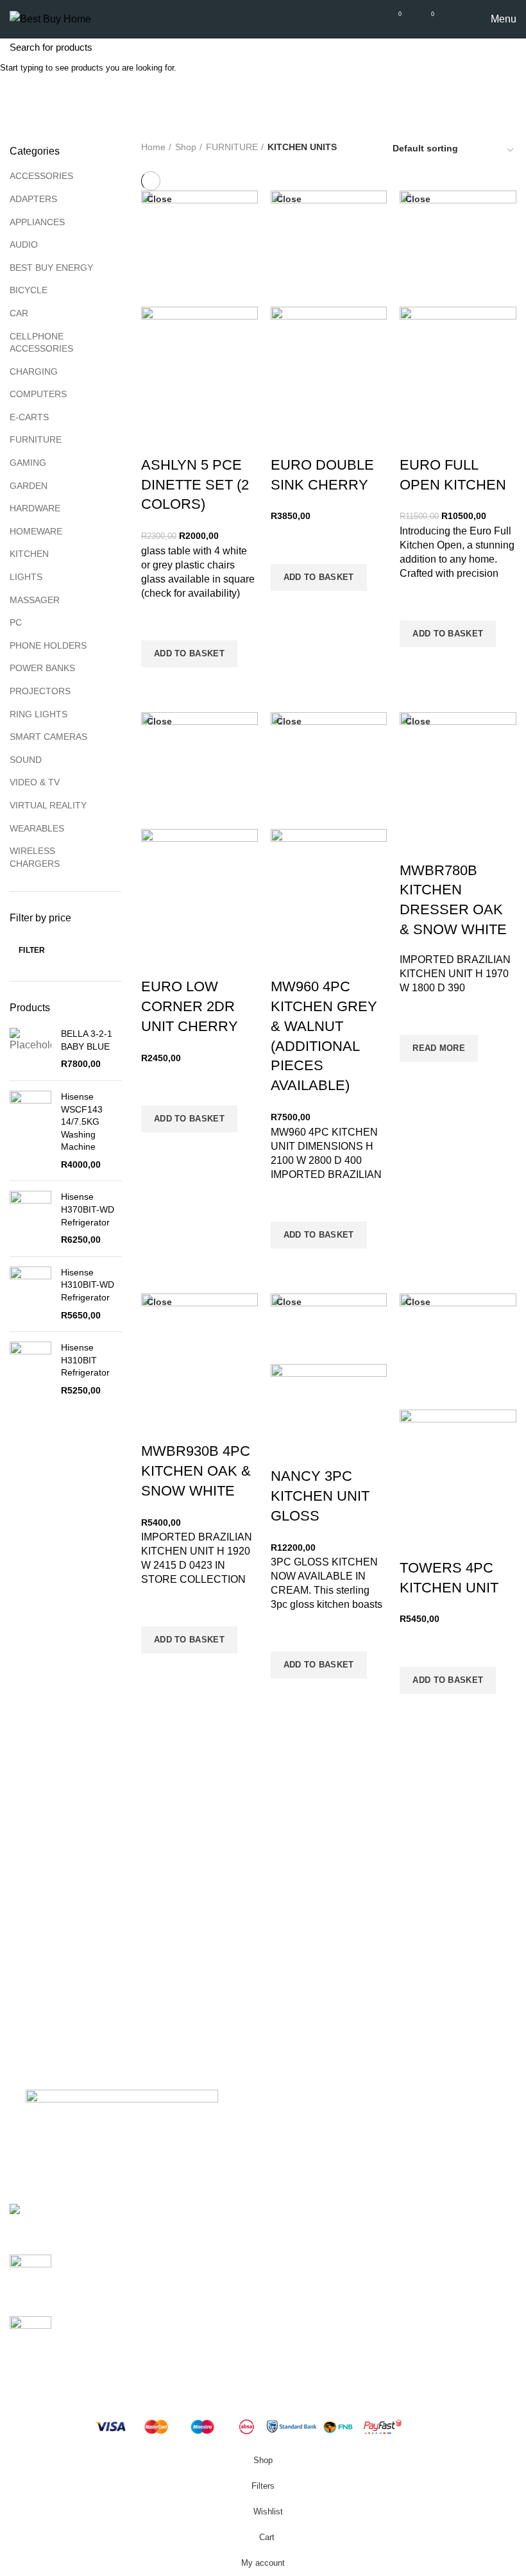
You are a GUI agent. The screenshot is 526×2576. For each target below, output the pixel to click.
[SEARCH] (509, 47)
